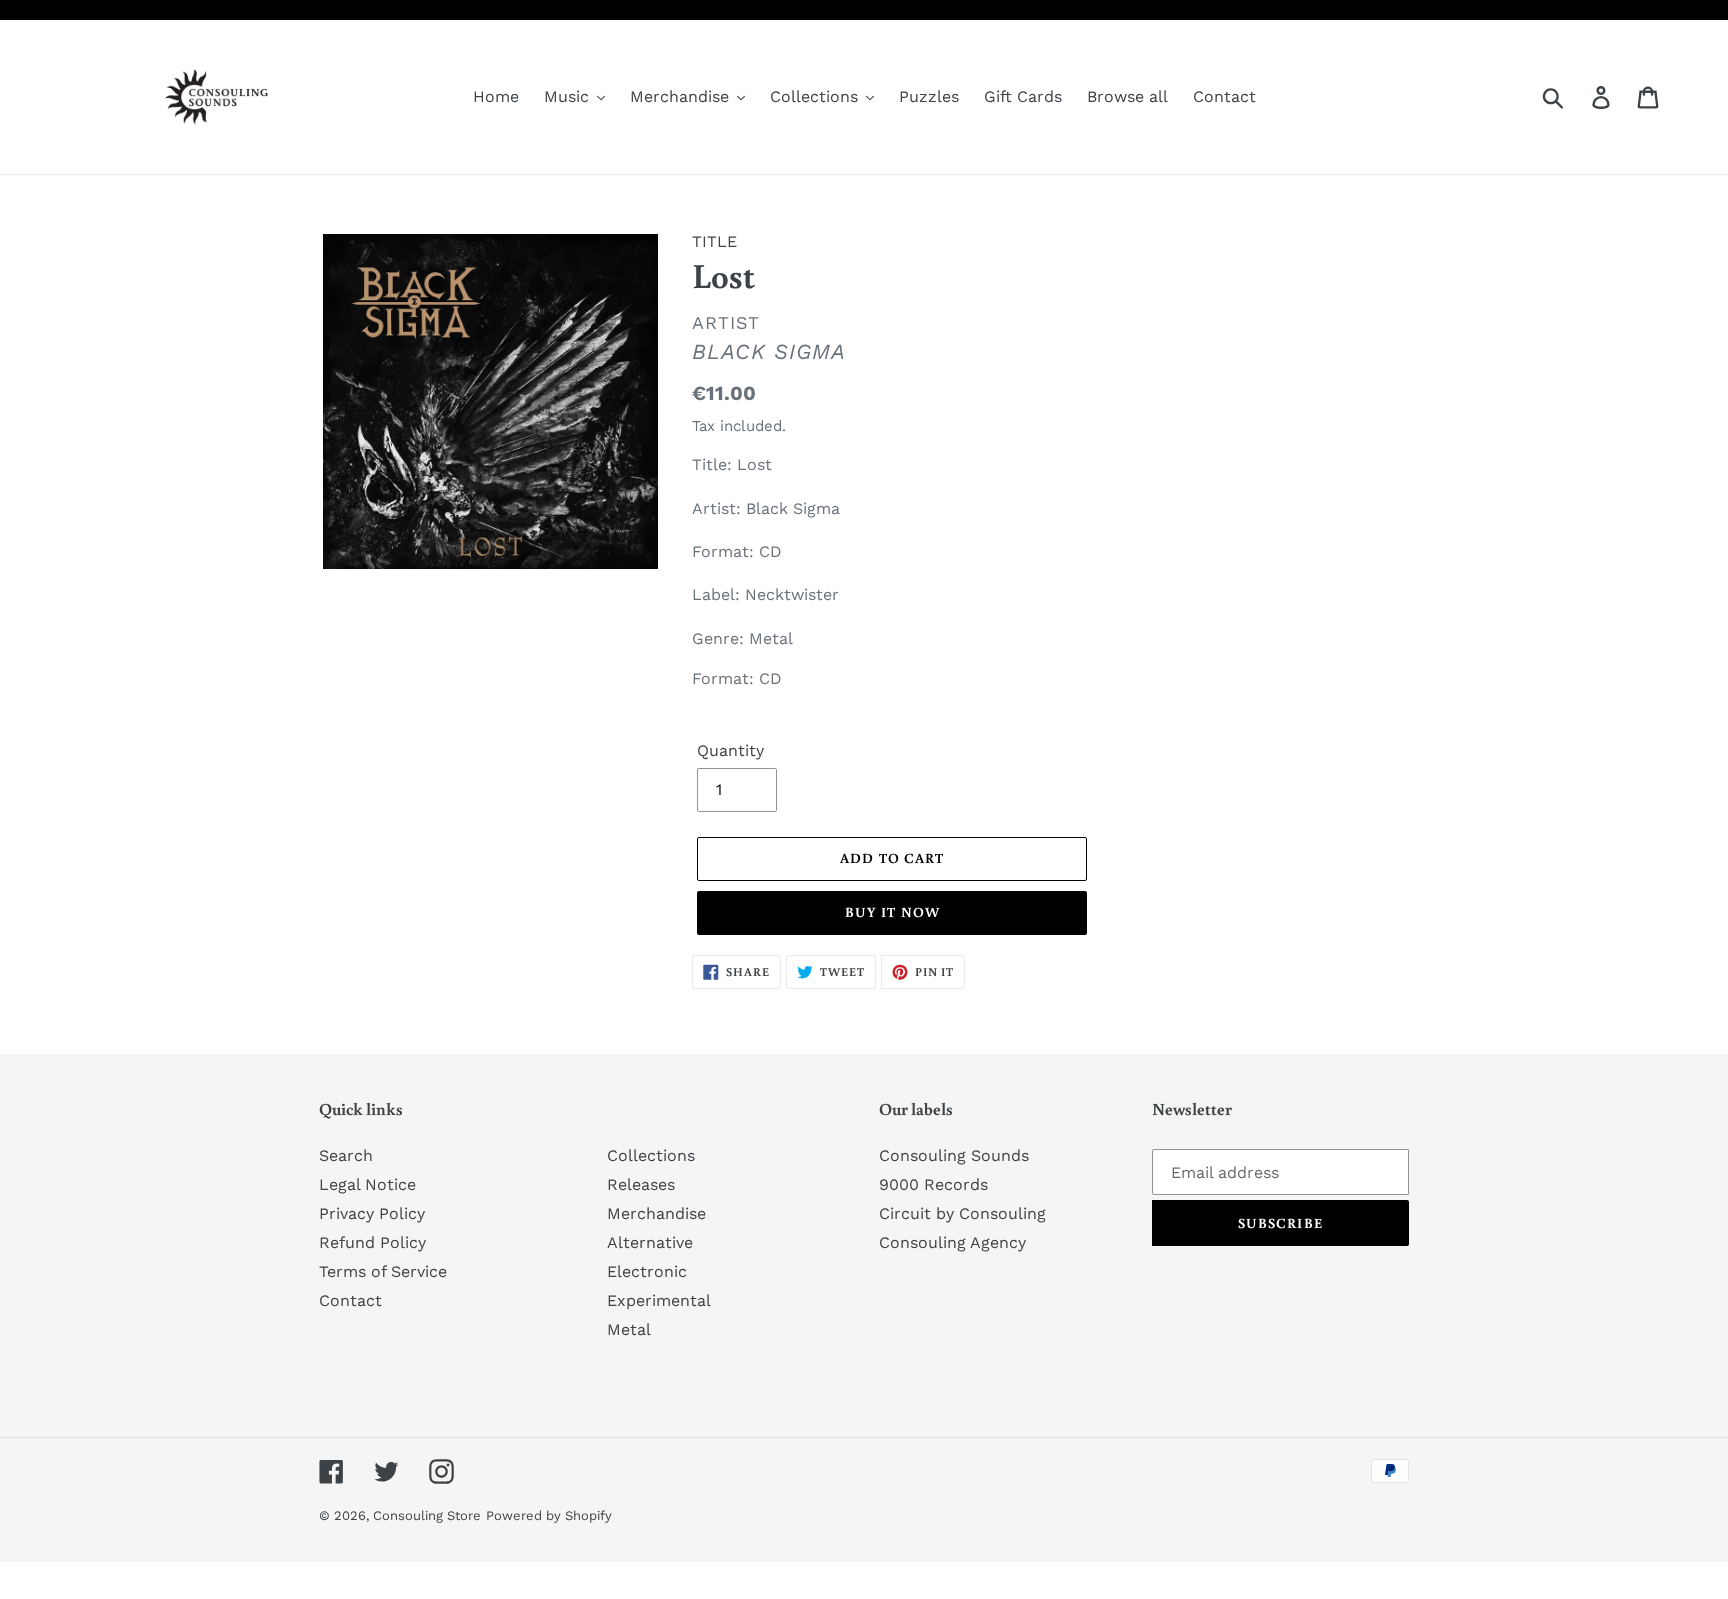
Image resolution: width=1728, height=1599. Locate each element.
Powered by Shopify (549, 1515)
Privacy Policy (372, 1213)
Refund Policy (372, 1242)
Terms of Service (383, 1271)
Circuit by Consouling (962, 1213)
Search (346, 1155)
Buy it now (892, 912)
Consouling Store (427, 1515)
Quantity (730, 750)
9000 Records (933, 1184)
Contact (350, 1300)
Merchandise (656, 1213)
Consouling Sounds (954, 1155)
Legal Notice (367, 1184)
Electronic (647, 1271)
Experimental (659, 1300)
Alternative (650, 1242)
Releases (641, 1184)
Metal (629, 1329)
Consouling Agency (952, 1242)
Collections (651, 1155)
